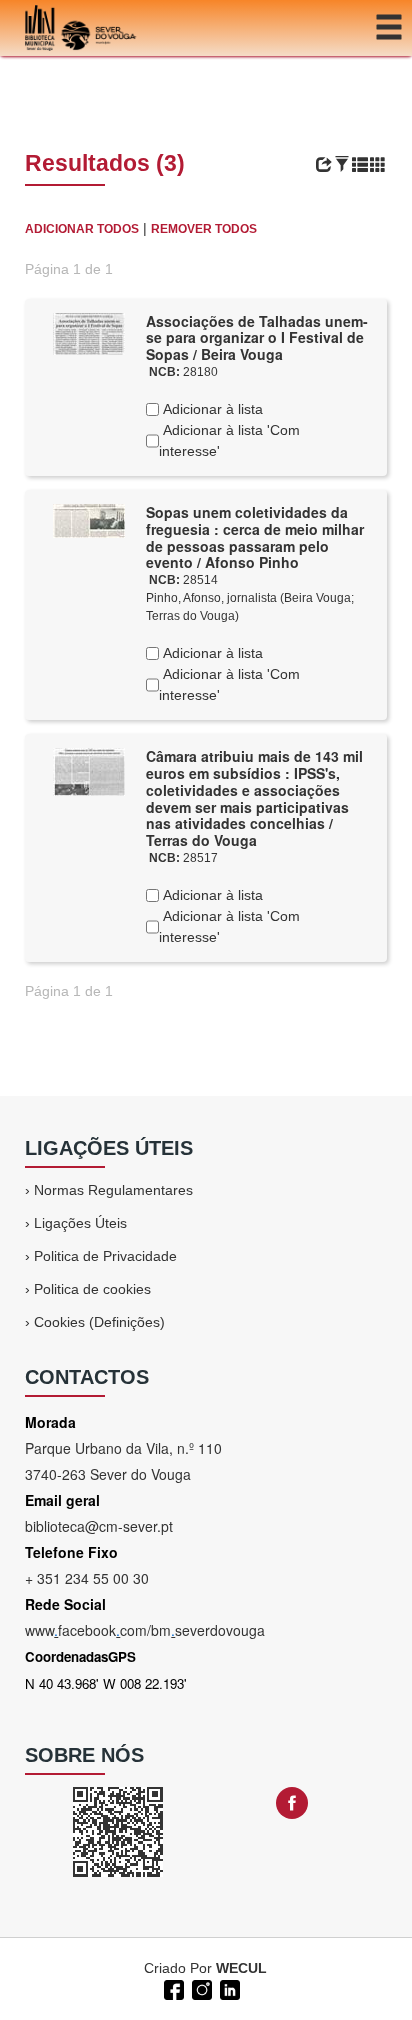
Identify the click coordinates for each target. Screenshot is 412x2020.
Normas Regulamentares (113, 1190)
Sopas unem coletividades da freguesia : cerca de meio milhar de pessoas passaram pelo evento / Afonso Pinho (255, 537)
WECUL (241, 1968)
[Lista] (360, 165)
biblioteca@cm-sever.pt (99, 1526)
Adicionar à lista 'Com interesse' (229, 440)
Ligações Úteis (80, 1223)
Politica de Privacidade (105, 1256)
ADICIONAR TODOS (82, 229)
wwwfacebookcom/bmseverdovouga (145, 1630)
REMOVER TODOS (204, 229)
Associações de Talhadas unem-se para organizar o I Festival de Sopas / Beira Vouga (257, 338)
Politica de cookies (92, 1289)
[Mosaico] (378, 165)
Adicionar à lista (211, 409)
